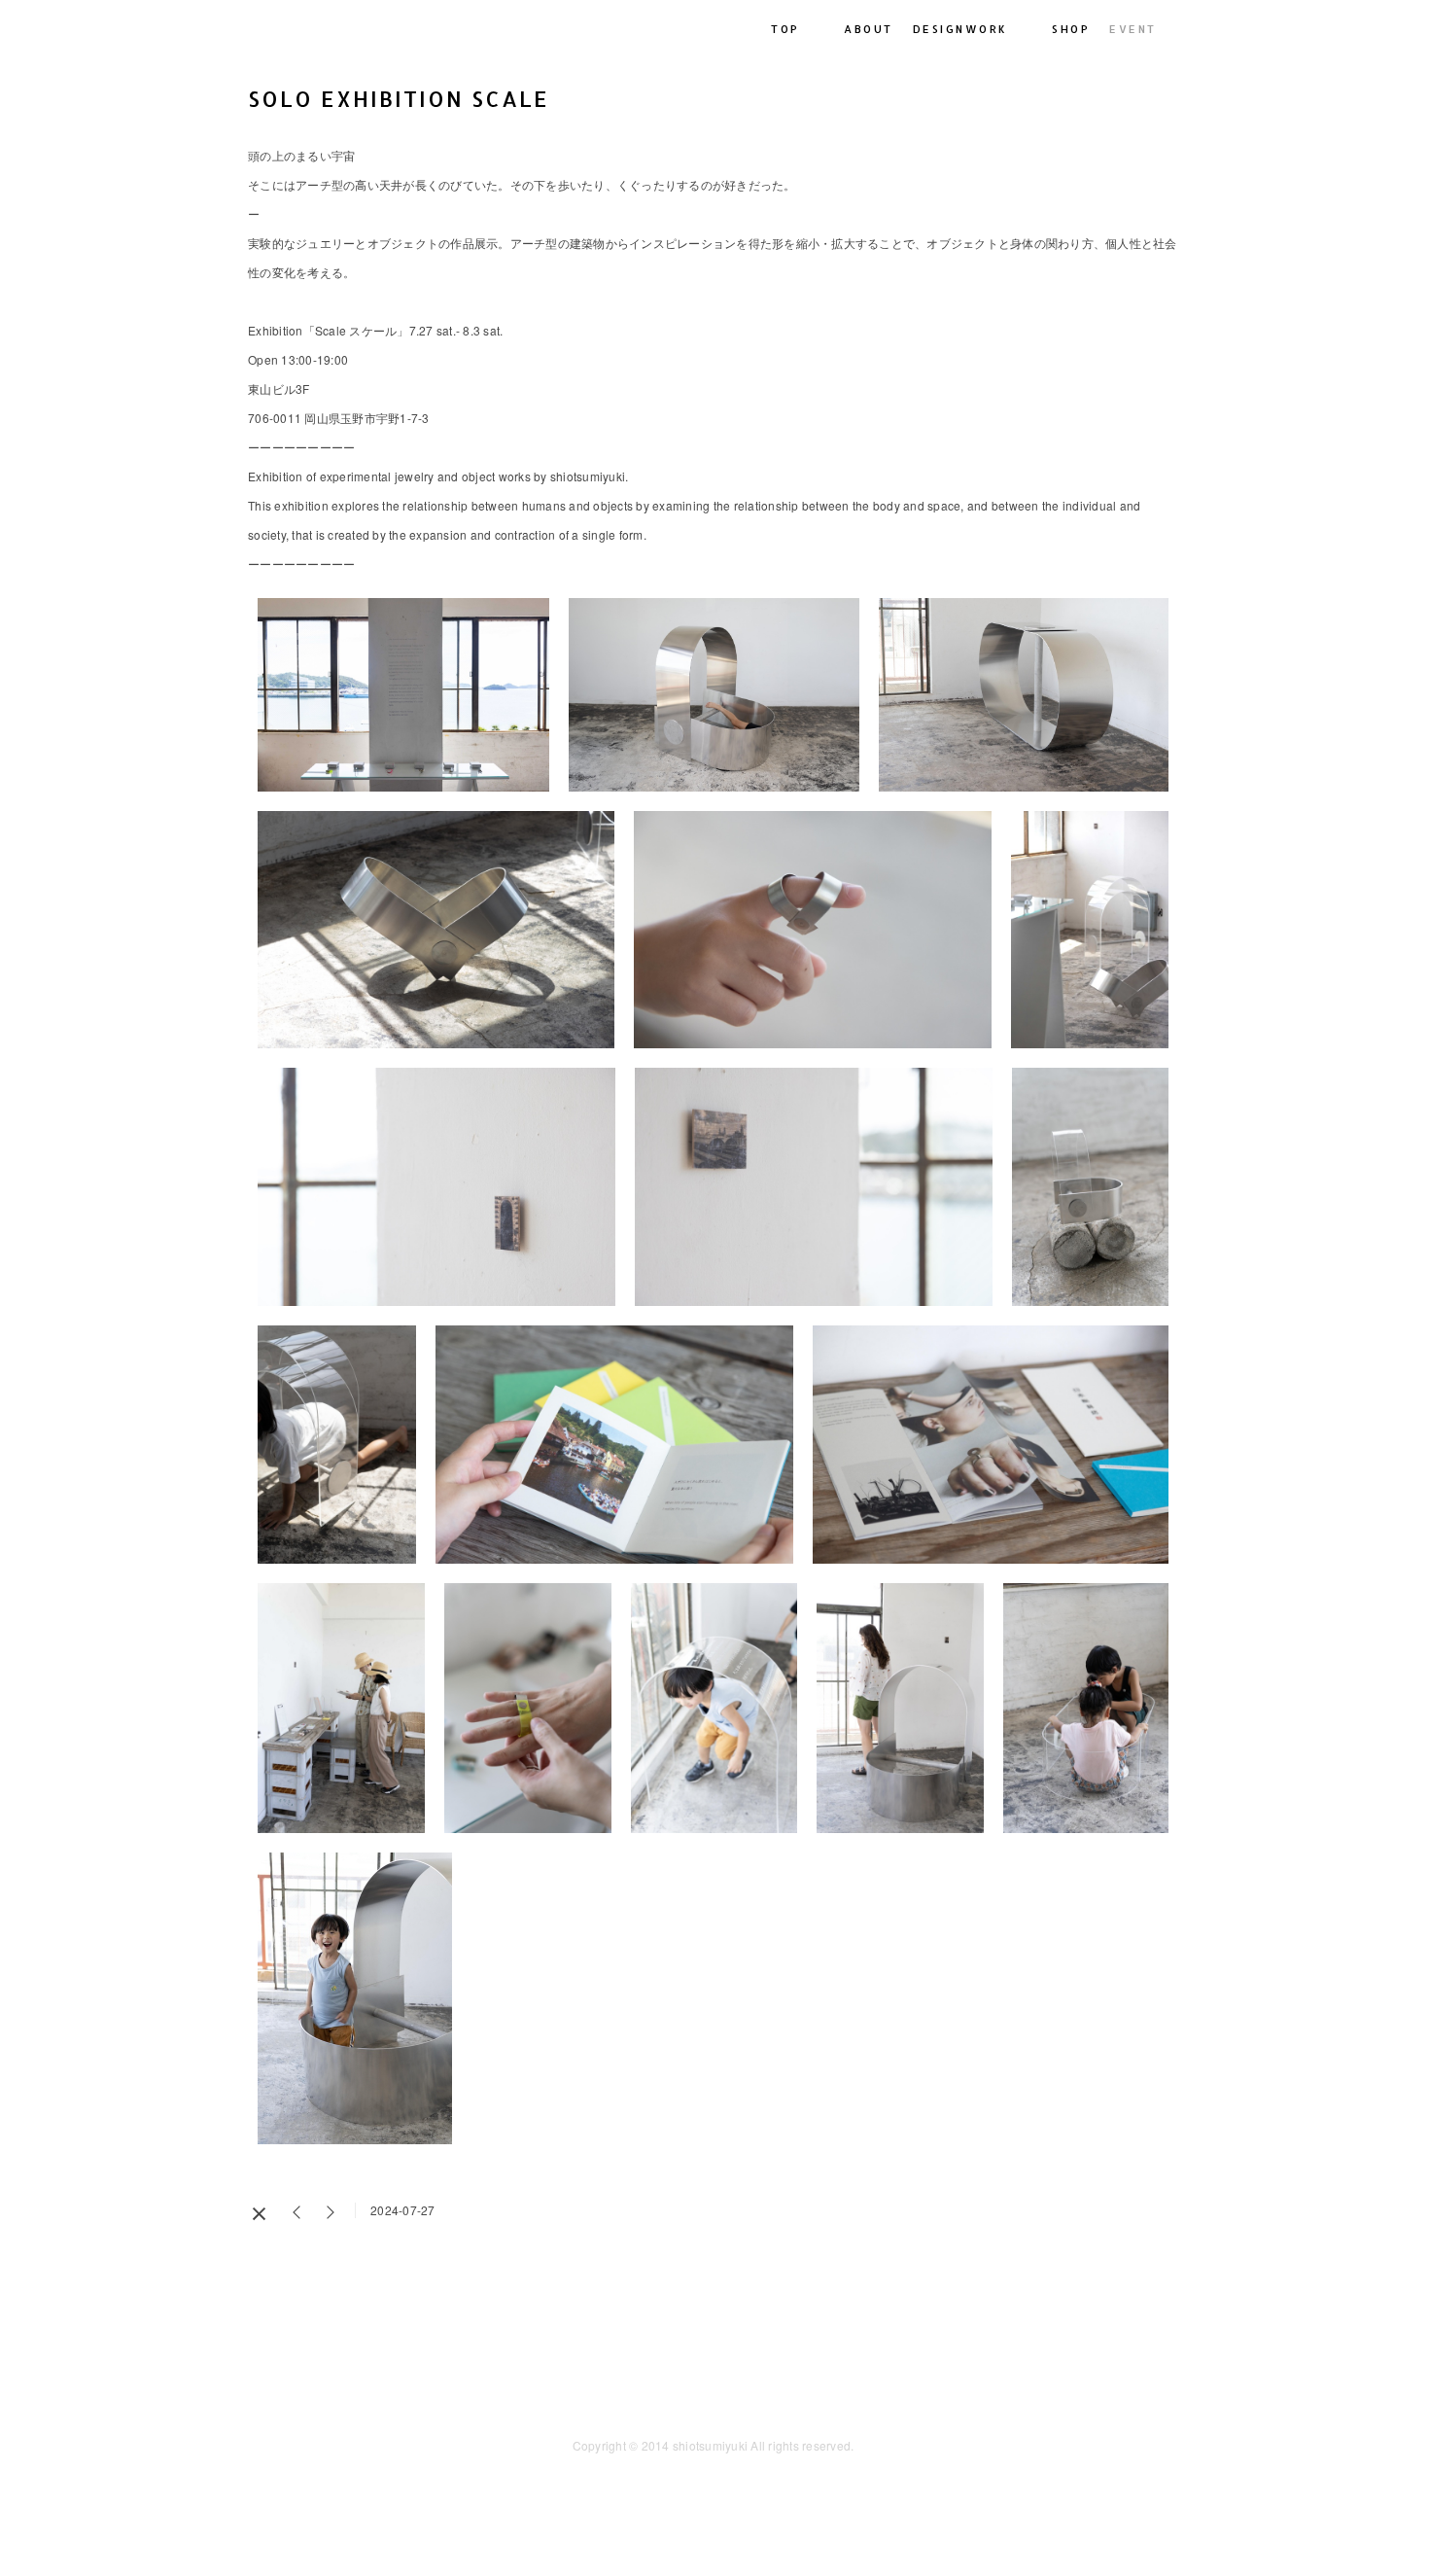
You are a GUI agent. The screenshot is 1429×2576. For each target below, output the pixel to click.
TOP (785, 29)
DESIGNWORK (960, 29)
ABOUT (869, 29)
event (1133, 29)
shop (1071, 29)
